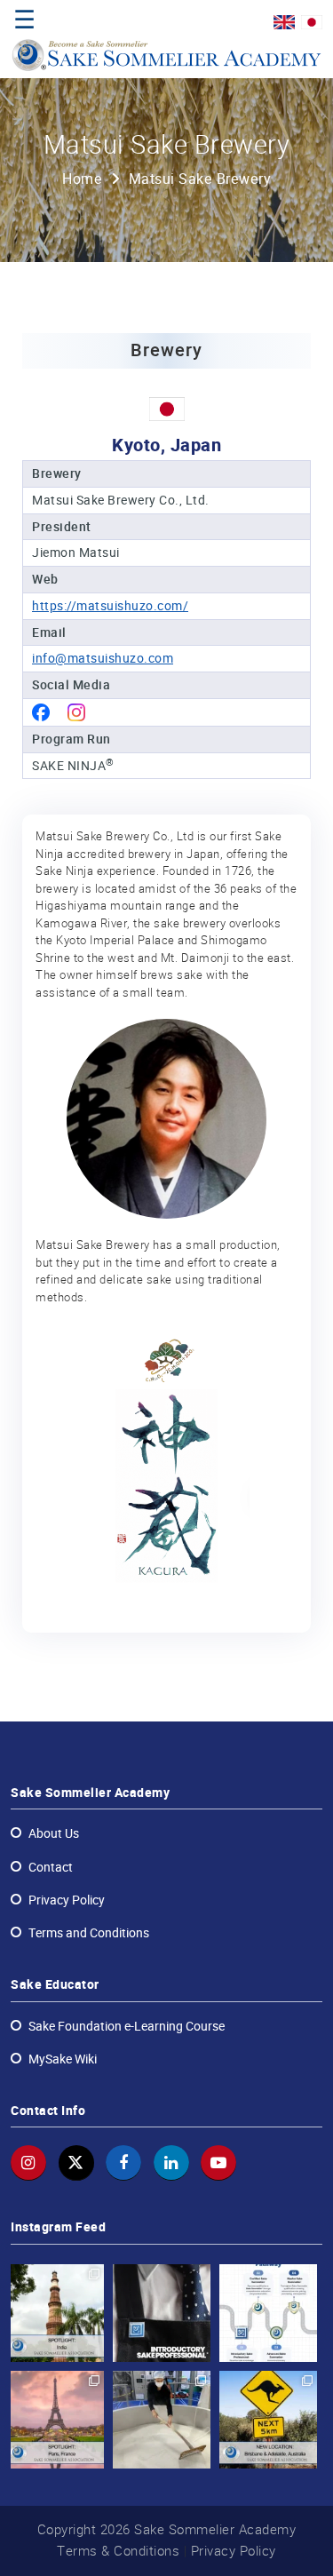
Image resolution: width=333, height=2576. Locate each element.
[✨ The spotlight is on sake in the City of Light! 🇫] (55, 2420)
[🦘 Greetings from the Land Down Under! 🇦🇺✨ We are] (268, 2420)
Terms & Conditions (118, 2551)
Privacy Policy (234, 2551)
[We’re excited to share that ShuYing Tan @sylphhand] (162, 2420)
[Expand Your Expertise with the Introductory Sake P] (162, 2313)
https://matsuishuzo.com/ (110, 606)
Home (82, 179)
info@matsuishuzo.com (103, 658)
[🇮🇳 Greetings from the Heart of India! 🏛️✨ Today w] (55, 2313)
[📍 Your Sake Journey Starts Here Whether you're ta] (268, 2313)
